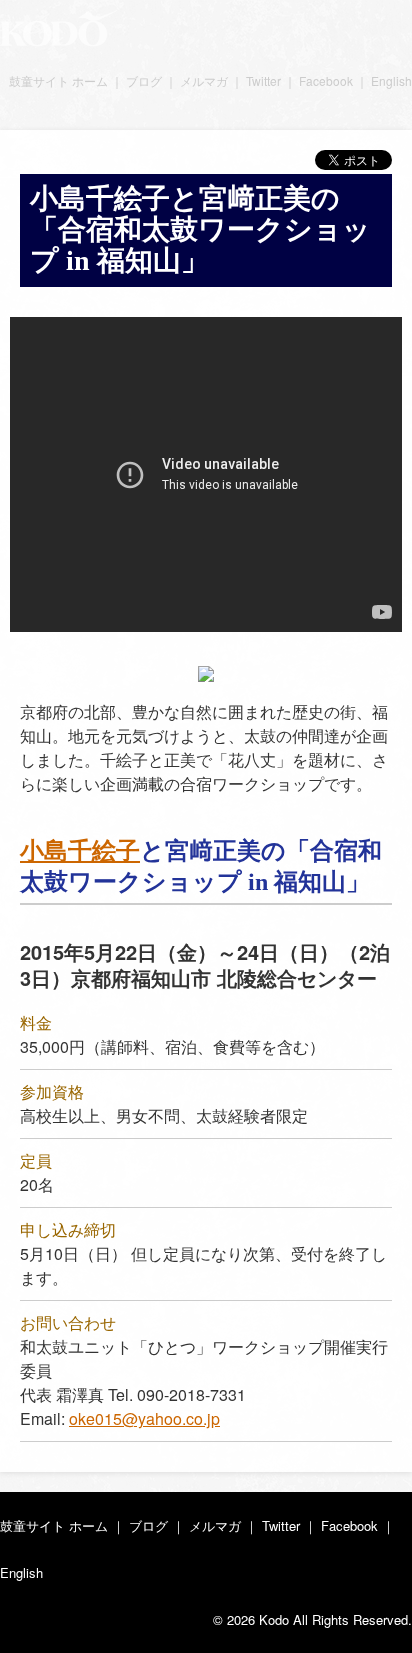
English (391, 80)
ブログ (144, 80)
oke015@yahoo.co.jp (144, 1418)
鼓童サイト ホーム (58, 80)
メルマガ (204, 80)
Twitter (263, 80)
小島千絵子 (80, 851)
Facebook (326, 80)
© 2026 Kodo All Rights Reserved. (312, 1619)
